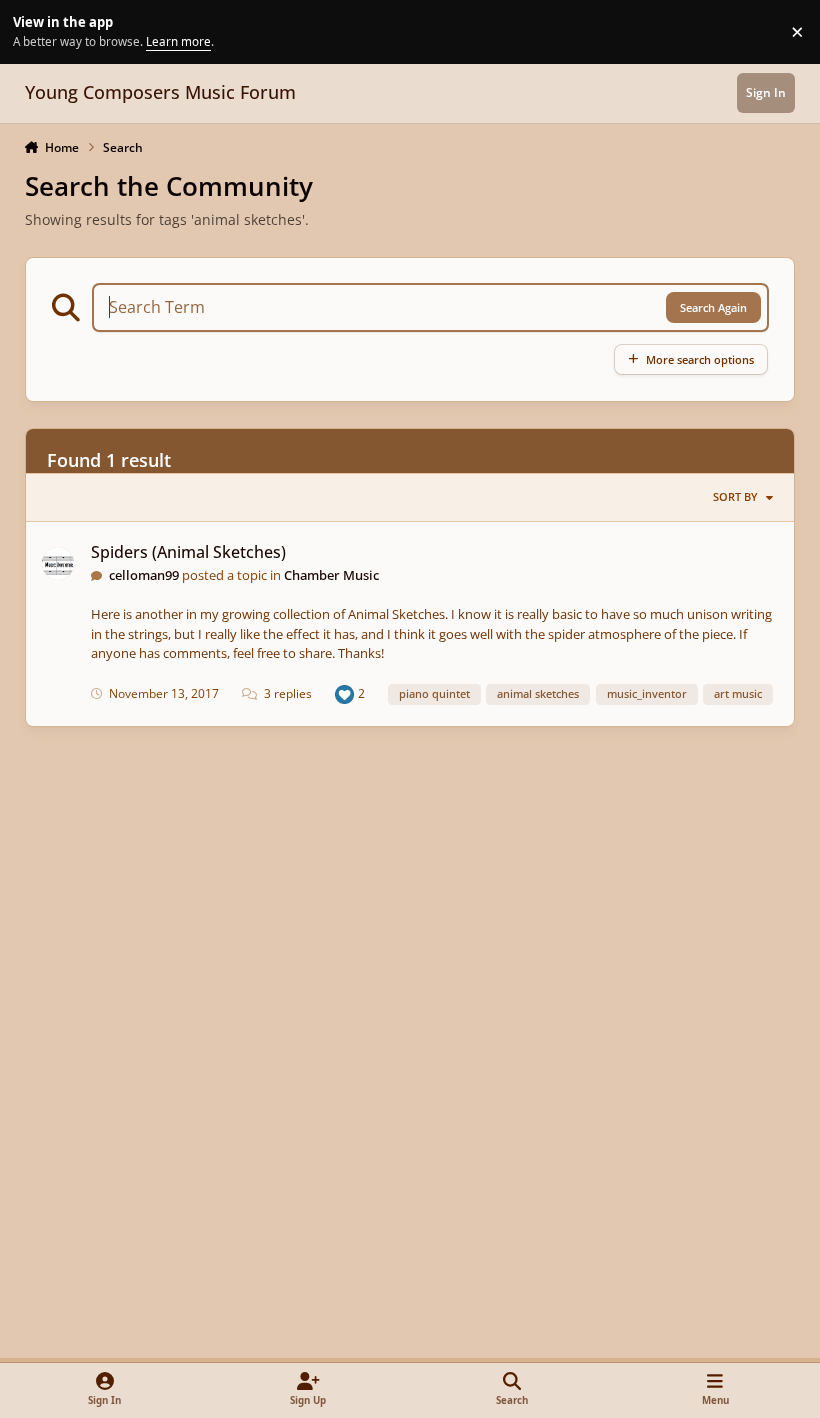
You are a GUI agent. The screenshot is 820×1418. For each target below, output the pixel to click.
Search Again (713, 307)
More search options (700, 359)
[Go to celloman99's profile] (58, 563)
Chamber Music (331, 575)
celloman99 (144, 575)
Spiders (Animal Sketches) (188, 552)
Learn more (34, 31)
